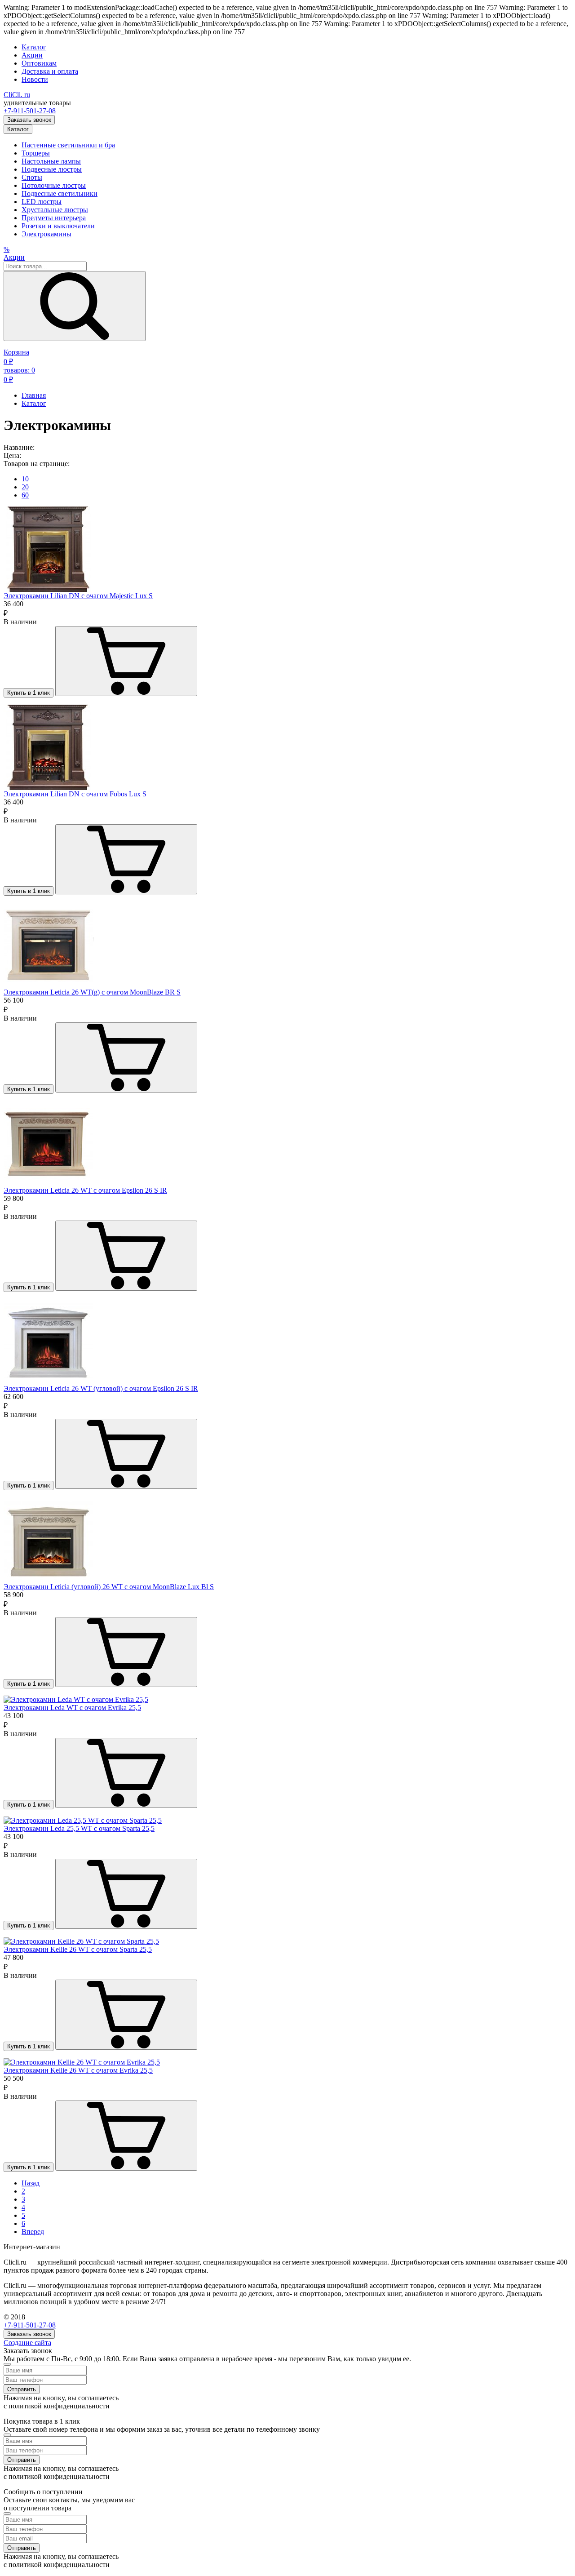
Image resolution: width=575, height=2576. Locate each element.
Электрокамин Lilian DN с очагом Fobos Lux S (75, 794)
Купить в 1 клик (29, 693)
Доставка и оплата (50, 71)
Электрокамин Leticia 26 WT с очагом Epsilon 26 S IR (85, 1190)
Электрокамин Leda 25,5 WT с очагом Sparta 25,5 (79, 1828)
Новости (35, 79)
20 (25, 487)
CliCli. (17, 95)
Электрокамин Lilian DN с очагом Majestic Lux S (78, 596)
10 (25, 479)
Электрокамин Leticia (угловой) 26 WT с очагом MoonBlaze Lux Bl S (109, 1587)
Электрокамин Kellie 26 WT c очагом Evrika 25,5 (78, 2070)
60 (25, 495)
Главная (34, 395)
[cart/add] (126, 661)
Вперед (33, 2232)
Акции (32, 55)
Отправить (22, 2389)
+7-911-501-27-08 (30, 111)
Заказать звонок (29, 120)
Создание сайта (27, 2343)
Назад (31, 2183)
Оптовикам (39, 63)
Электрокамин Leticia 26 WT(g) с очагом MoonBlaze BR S (92, 992)
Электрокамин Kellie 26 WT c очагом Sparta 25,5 (78, 1949)
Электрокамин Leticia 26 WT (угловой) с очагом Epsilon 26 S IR (101, 1388)
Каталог (34, 47)
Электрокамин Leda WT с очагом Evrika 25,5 (72, 1708)
